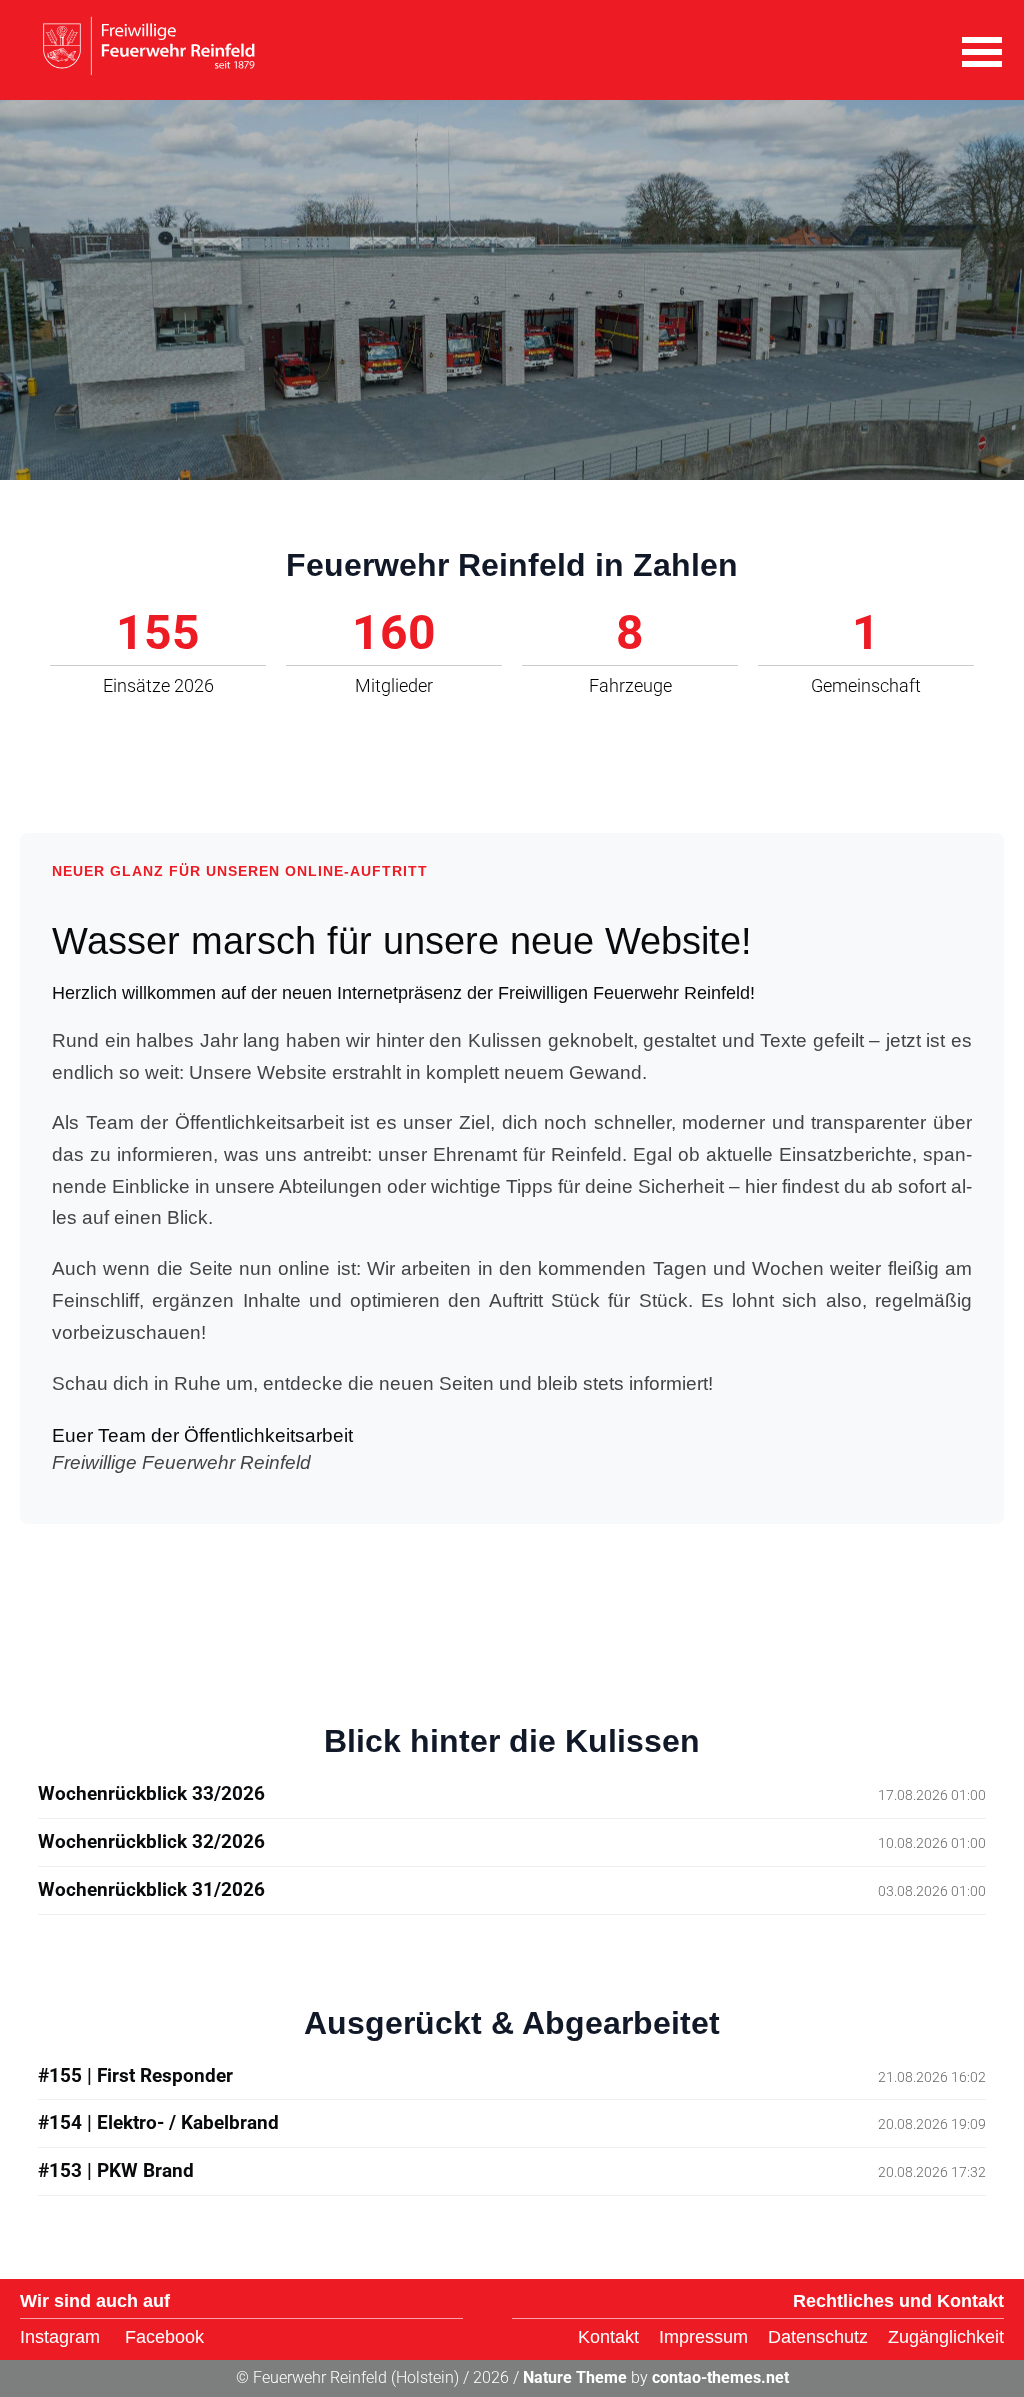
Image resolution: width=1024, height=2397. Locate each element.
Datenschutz (818, 2337)
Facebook (164, 2337)
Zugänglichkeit (946, 2337)
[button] (982, 50)
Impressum (703, 2337)
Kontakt (608, 2337)
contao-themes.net (720, 2377)
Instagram (60, 2337)
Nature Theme (575, 2377)
